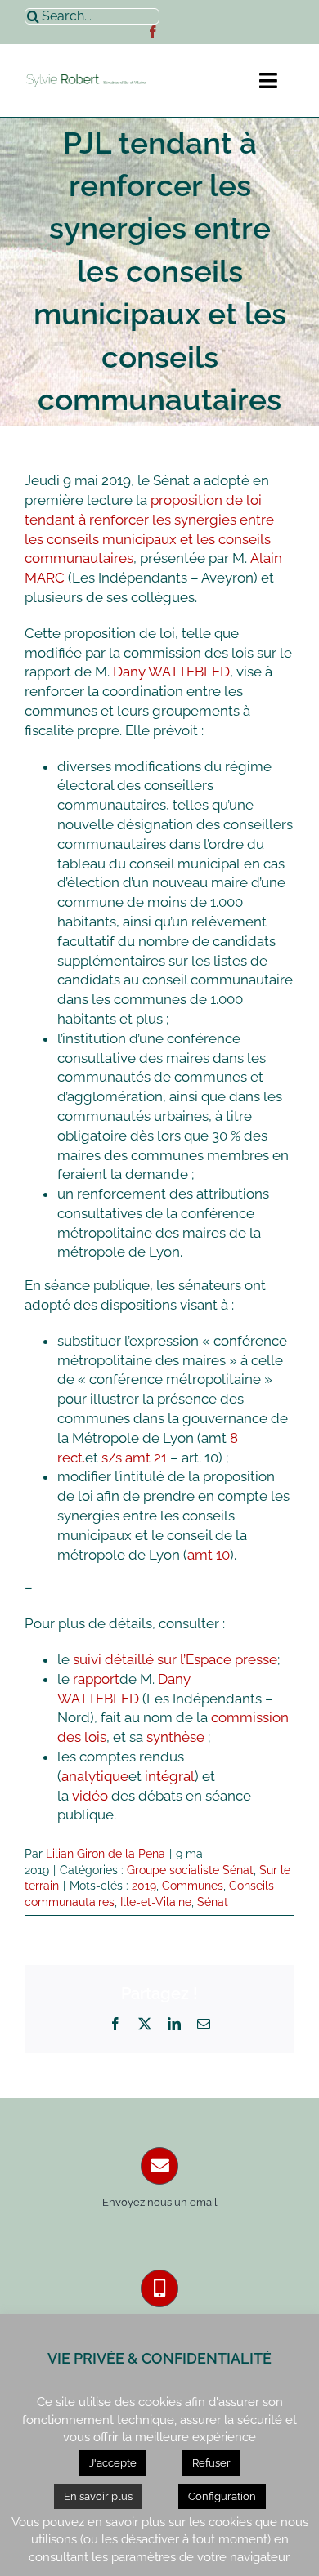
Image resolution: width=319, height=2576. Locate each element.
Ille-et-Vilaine (156, 1902)
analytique (95, 1776)
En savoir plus (98, 2496)
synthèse (177, 1737)
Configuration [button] (222, 2496)
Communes (193, 1886)
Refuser (211, 2463)
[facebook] (153, 32)
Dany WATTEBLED (171, 672)
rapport (96, 1679)
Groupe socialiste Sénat (190, 1870)
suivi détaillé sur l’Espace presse (175, 1659)
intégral (170, 1776)
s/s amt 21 (134, 1458)
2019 (144, 1886)
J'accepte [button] (113, 2463)
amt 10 (209, 1555)
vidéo (90, 1796)
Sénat (213, 1902)
